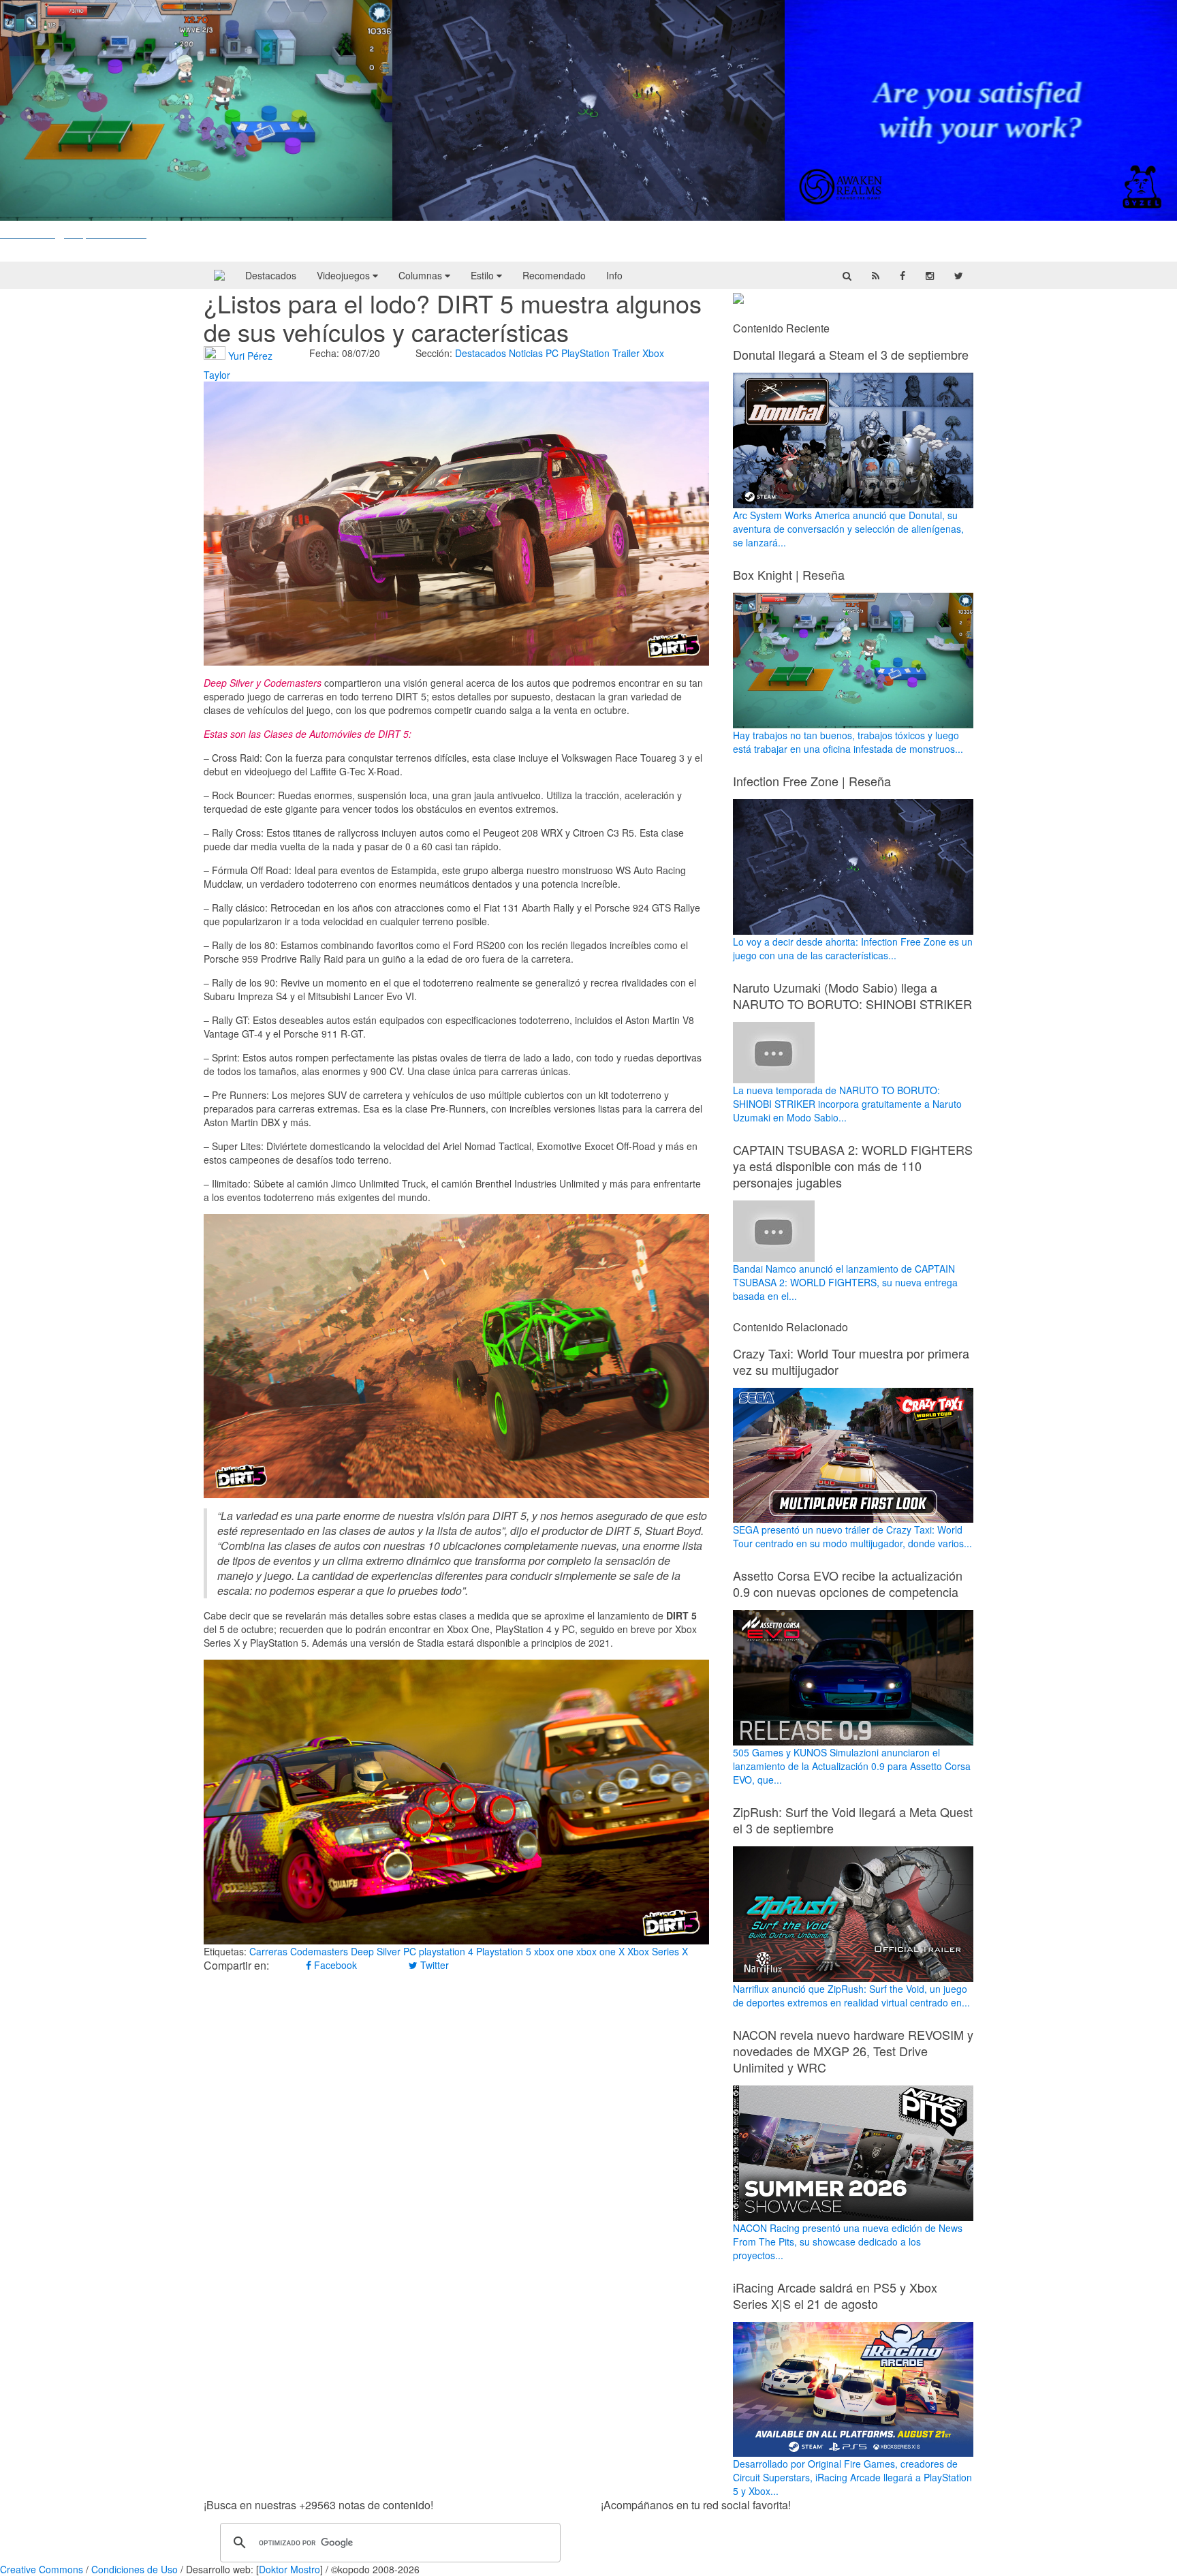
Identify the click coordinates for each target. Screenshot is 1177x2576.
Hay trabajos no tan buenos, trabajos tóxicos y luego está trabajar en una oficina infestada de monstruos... (848, 742)
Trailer (626, 353)
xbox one (554, 1951)
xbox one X (600, 1951)
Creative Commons (42, 2569)
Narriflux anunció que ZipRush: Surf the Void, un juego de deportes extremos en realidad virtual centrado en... (851, 1996)
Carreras (268, 1951)
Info (614, 275)
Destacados (271, 275)
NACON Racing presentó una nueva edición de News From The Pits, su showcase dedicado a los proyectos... (848, 2241)
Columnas (422, 275)
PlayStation (585, 353)
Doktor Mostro (289, 2569)
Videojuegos (345, 275)
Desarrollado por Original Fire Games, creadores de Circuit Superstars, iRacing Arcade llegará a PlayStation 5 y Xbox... (852, 2477)
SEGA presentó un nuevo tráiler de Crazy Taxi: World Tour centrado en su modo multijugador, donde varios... (852, 1536)
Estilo (484, 275)
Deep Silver (376, 1951)
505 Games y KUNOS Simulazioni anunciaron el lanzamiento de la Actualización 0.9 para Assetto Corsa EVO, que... (852, 1766)
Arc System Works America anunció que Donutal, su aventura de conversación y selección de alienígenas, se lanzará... (848, 529)
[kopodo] (219, 275)
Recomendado (554, 275)
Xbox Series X (658, 1951)
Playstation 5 (504, 1951)
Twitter (433, 1965)
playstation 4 (446, 1951)
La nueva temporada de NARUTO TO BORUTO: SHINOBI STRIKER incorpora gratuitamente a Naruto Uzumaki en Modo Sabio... (847, 1104)
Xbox (653, 353)
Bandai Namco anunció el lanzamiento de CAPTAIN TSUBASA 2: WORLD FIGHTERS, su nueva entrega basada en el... (845, 1282)
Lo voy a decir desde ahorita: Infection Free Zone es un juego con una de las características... (853, 948)
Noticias (526, 353)
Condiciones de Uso (135, 2569)
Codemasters (319, 1951)
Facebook (334, 1965)
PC (552, 353)
